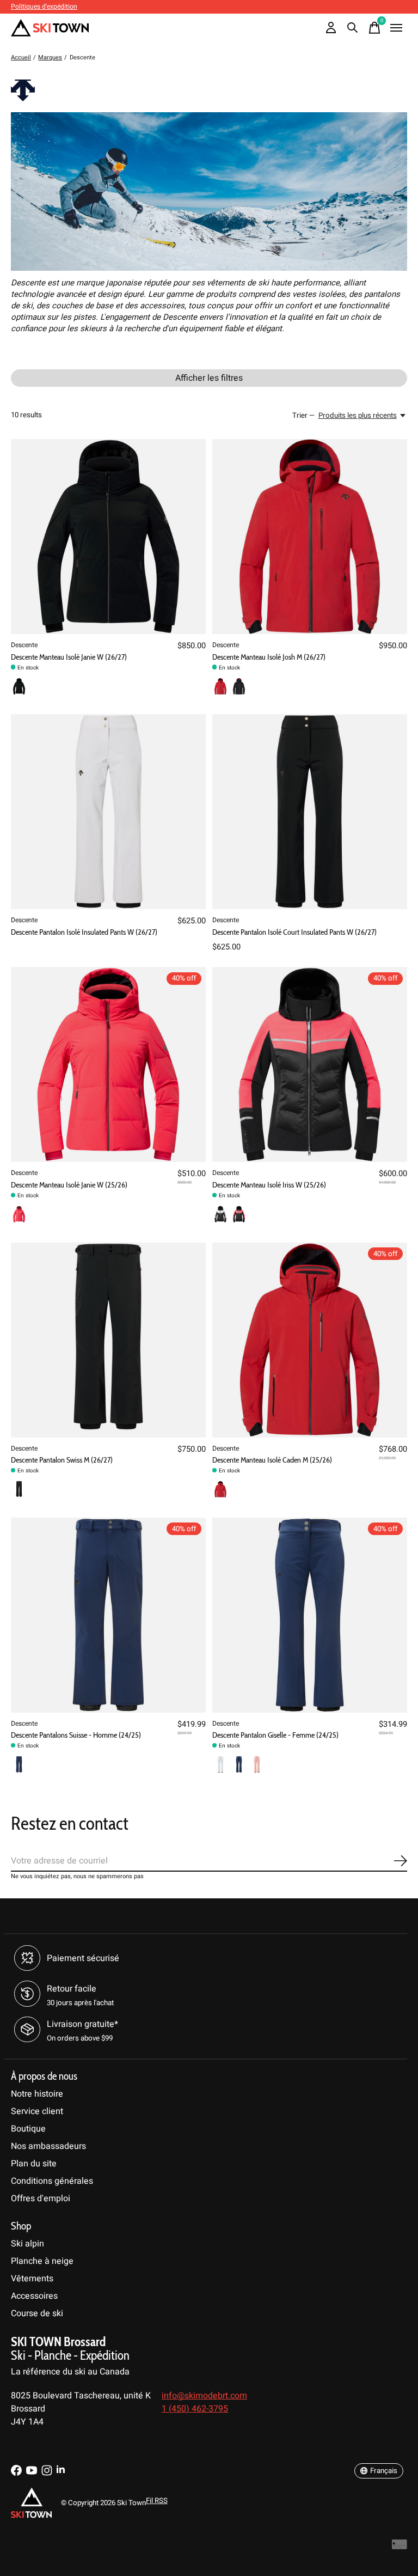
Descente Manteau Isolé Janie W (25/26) (69, 1185)
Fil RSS (157, 2501)
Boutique (28, 2129)
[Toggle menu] (396, 28)
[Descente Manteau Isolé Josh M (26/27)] (310, 537)
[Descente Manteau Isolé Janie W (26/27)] (108, 537)
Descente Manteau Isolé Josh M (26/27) (269, 657)
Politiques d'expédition (44, 7)
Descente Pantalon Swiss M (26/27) (62, 1460)
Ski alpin (27, 2244)
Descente (24, 645)
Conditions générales (52, 2181)
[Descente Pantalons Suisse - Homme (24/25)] (108, 1615)
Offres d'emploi (41, 2199)
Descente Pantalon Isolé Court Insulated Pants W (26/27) (294, 932)
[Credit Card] (399, 2547)
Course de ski (37, 2313)
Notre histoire (37, 2094)
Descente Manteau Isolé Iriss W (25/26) (269, 1185)
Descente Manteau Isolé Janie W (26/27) (69, 657)
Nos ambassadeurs (48, 2146)
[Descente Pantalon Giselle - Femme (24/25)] (310, 1615)
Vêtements (32, 2279)
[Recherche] (353, 28)
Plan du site (34, 2164)
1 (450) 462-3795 (195, 2409)
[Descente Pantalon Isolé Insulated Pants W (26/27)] (108, 812)
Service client (37, 2111)
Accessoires (34, 2296)
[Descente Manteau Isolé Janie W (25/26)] (108, 1064)
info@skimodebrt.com (204, 2396)
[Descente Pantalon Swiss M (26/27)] (108, 1340)
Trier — (303, 416)
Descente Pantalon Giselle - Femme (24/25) (275, 1735)
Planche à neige (42, 2261)
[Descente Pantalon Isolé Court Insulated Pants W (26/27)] (310, 812)
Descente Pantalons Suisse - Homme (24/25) (76, 1735)
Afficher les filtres (209, 378)
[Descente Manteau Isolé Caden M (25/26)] (310, 1340)
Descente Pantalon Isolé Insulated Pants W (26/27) (84, 932)
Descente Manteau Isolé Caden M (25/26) (272, 1460)
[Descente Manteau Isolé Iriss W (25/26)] (310, 1064)
